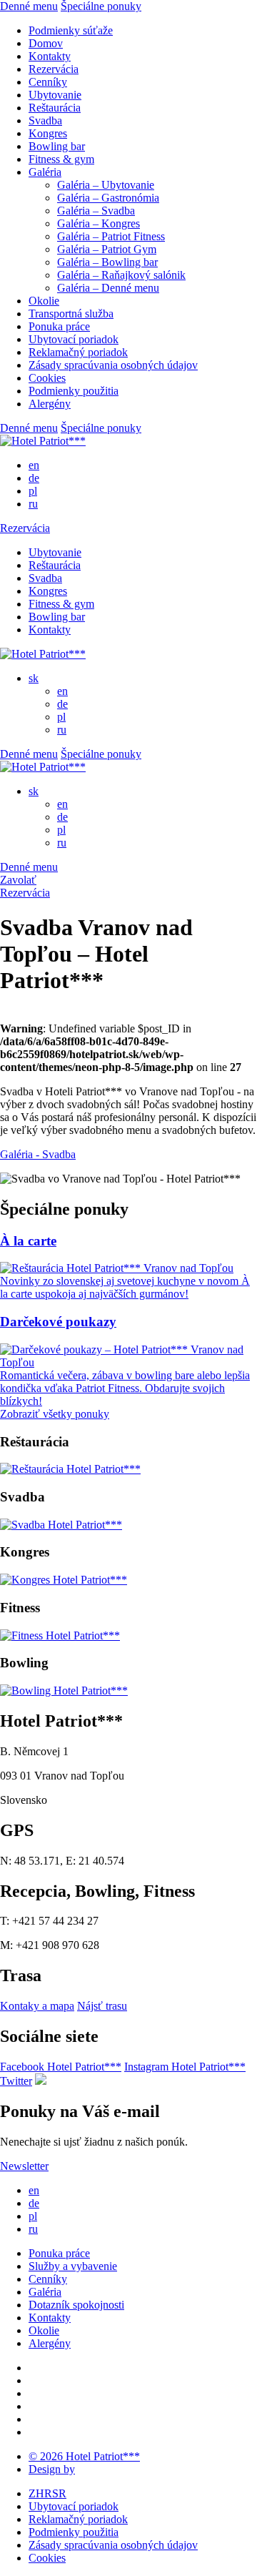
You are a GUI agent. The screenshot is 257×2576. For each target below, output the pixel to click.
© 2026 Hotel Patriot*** (84, 2456)
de (34, 478)
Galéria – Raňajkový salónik (121, 275)
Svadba (45, 120)
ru (33, 504)
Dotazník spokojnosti (76, 2305)
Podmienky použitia (74, 391)
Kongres (48, 133)
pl (33, 491)
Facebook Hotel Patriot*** (61, 2067)
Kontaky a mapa (37, 2006)
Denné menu (29, 6)
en (34, 465)
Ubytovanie (55, 95)
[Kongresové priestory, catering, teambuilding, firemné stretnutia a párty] (64, 1580)
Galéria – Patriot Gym (107, 249)
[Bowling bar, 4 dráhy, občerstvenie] (64, 1691)
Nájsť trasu (102, 2006)
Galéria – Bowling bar (107, 262)
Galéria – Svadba (96, 211)
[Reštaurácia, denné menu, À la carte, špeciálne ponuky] (70, 1469)
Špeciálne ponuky (101, 6)
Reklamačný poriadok (78, 352)
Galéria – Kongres (99, 223)
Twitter (16, 2081)
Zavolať (18, 880)
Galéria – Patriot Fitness (111, 236)
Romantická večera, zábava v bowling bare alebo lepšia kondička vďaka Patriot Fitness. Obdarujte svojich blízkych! (125, 1388)
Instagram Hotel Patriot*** (185, 2067)
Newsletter (24, 2166)
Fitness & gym (61, 159)
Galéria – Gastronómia (108, 198)
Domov (46, 43)
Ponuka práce (59, 326)
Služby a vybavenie (73, 2266)
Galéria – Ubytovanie (106, 185)
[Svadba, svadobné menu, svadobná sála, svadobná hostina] (61, 1525)
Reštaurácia (55, 108)
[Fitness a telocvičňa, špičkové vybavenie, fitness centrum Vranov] (60, 1635)
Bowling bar (57, 146)
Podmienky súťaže (71, 30)
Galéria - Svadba (38, 1154)
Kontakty (50, 56)
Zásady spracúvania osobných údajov (113, 365)
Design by (52, 2469)
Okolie (44, 301)
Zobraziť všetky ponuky (55, 1414)
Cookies (47, 378)
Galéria (45, 172)
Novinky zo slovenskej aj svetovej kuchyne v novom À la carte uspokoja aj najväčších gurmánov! (125, 1287)
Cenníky (48, 82)
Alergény (50, 404)
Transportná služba (71, 314)
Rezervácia (54, 69)
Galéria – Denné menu (108, 288)
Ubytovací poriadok (74, 339)
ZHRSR (47, 2493)
